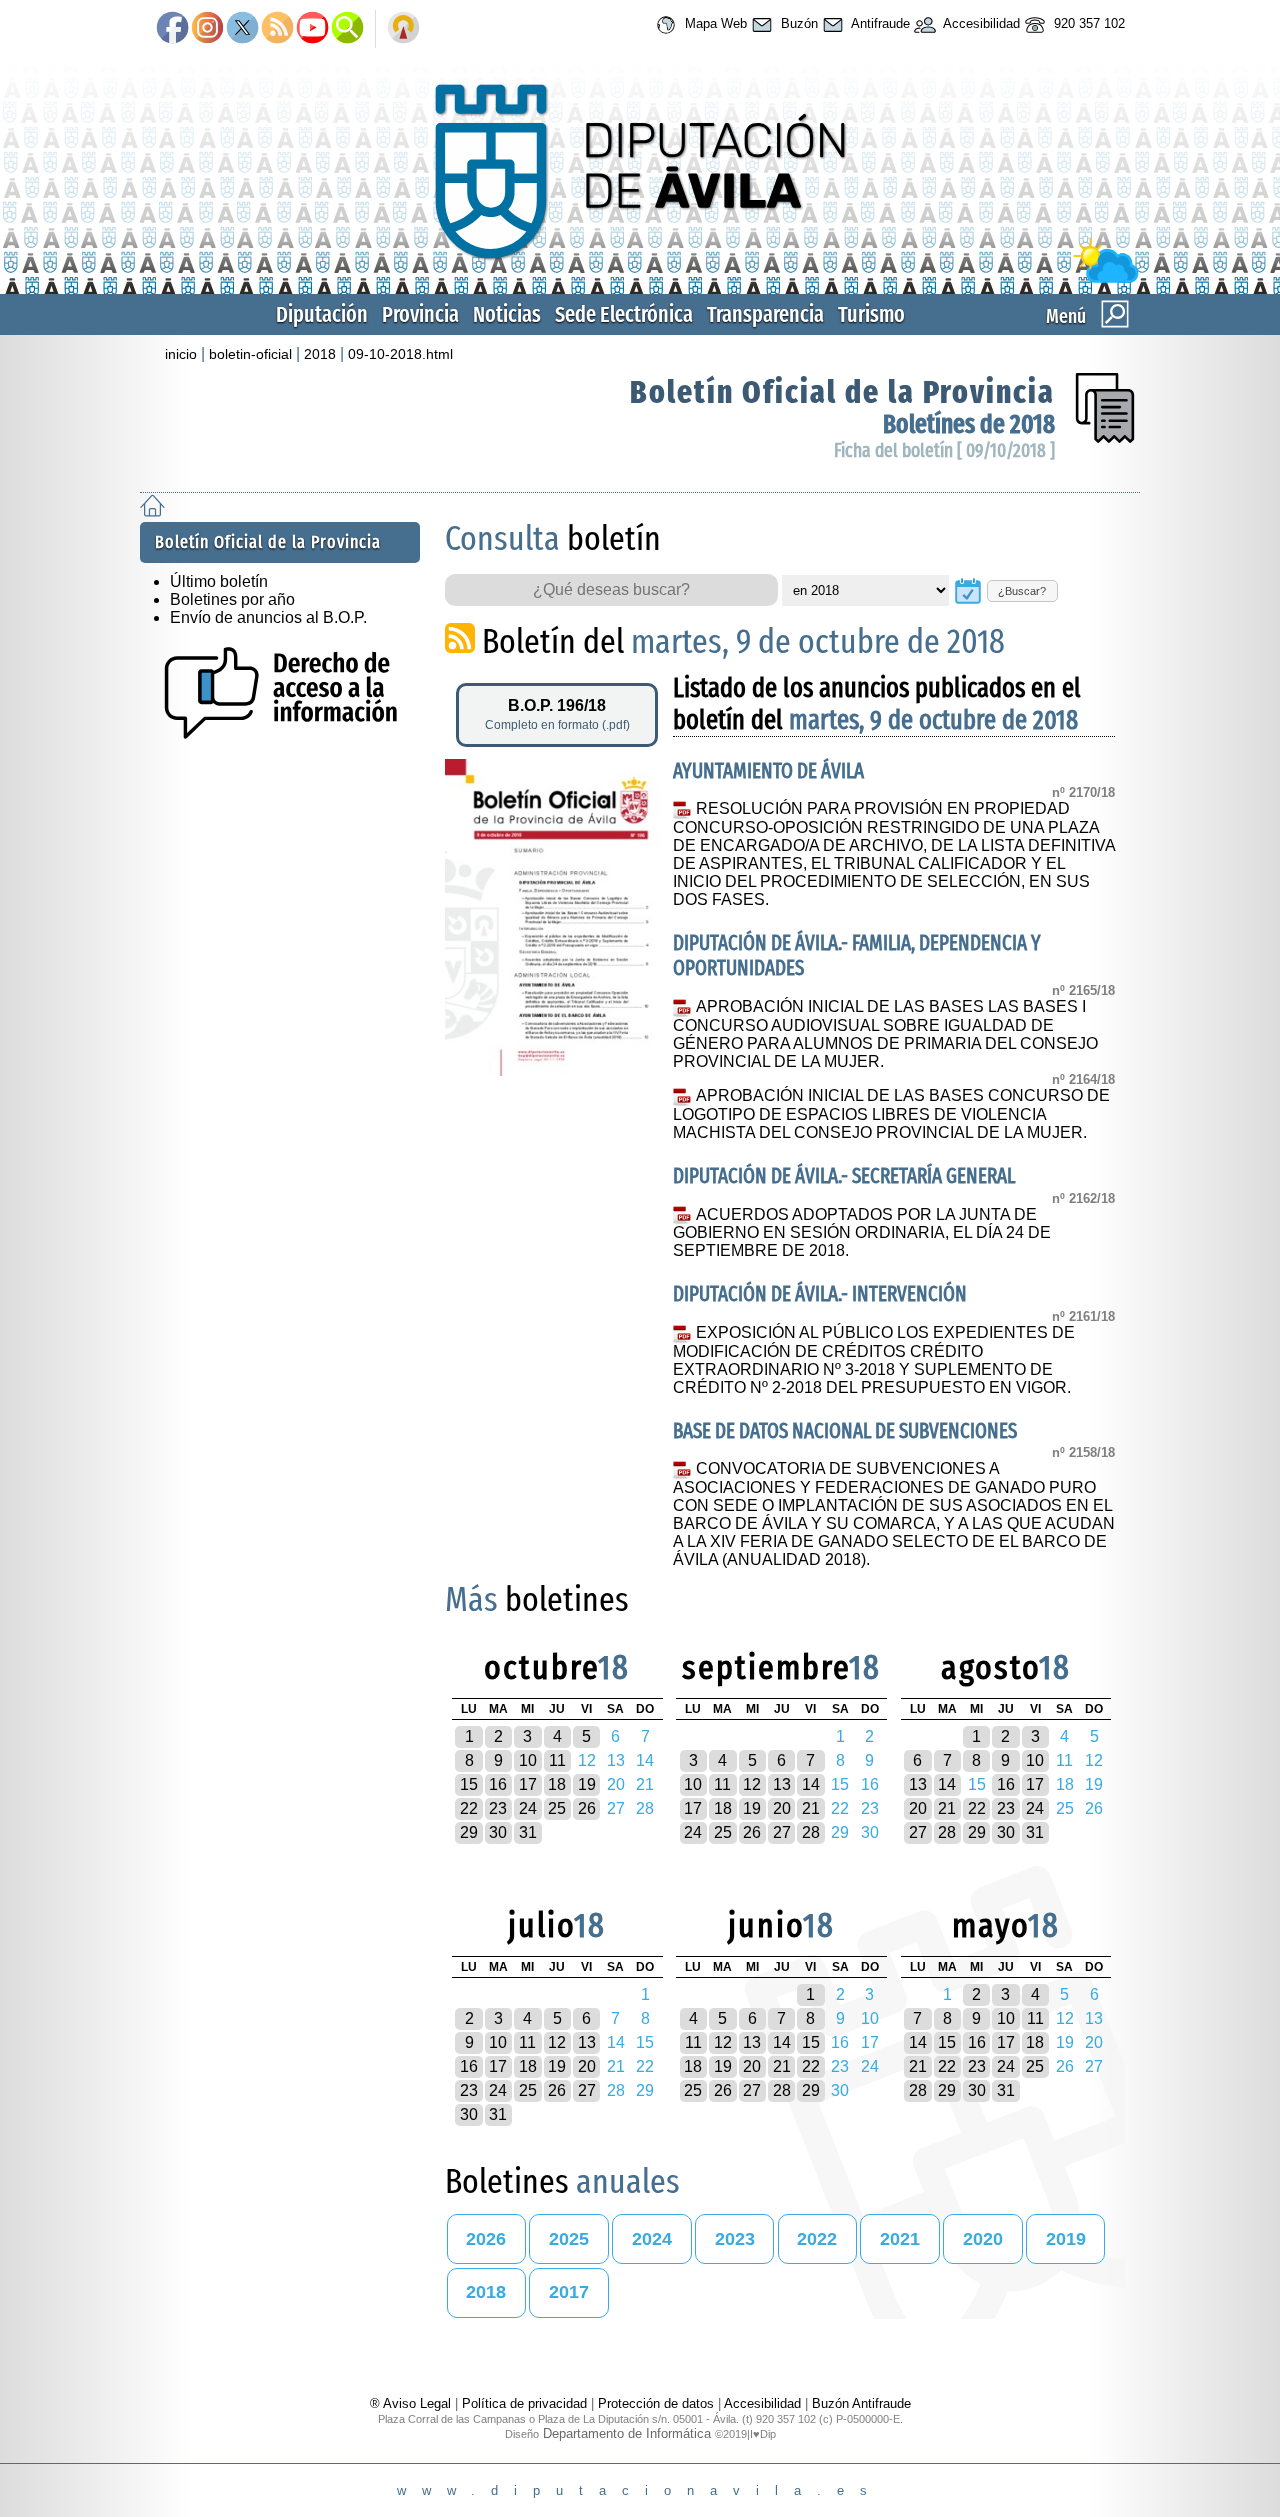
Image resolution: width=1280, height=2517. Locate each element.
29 (469, 1832)
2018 (320, 354)
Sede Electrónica (624, 314)
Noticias (507, 314)
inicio (181, 354)
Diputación (322, 314)
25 (557, 1808)
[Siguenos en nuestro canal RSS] (277, 29)
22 (469, 1808)
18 (557, 1784)
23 (498, 1808)
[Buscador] (347, 29)
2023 (735, 2239)
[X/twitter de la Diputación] (242, 29)
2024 (652, 2239)
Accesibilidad (980, 23)
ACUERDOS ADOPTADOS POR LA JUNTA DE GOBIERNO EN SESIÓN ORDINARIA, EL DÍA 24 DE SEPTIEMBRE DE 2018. (862, 1233)
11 (557, 1760)
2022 (817, 2239)
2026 (486, 2239)
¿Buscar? (1022, 591)
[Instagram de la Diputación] (207, 29)
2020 (983, 2239)
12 (752, 1784)
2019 (1066, 2239)
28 (811, 1832)
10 (528, 1760)
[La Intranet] (403, 29)
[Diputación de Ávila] (640, 278)
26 (587, 1808)
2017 (569, 2292)
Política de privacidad (524, 2403)
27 (782, 1832)
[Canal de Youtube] (312, 29)
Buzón (797, 23)
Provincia (420, 314)
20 (782, 1808)
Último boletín (219, 581)
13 (782, 1784)
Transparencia (765, 314)
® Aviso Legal (412, 2403)
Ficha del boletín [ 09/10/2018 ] (944, 450)
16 (498, 1784)
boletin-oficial (250, 354)
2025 (569, 2239)
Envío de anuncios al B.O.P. (268, 617)
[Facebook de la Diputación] (172, 29)
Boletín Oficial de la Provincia (842, 392)
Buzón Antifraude (861, 2403)
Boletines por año (232, 599)
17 (528, 1784)
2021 (900, 2239)
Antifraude (879, 23)
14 (811, 1784)
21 (811, 1808)
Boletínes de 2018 (969, 424)
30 (498, 1832)
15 (469, 1784)
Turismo (871, 314)
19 (587, 1784)
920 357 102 (1087, 23)
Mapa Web (714, 23)
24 (528, 1808)
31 (528, 1832)
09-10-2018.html (400, 354)
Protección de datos (656, 2403)
